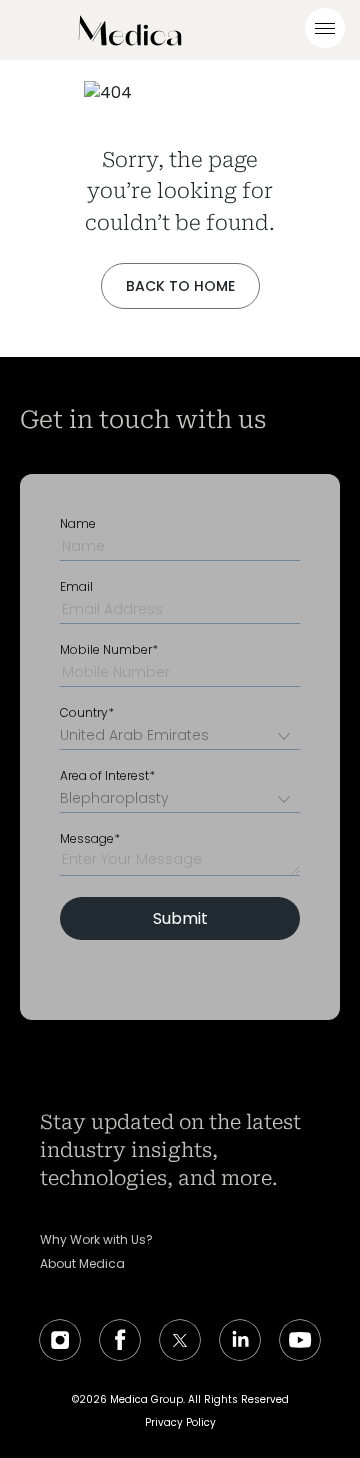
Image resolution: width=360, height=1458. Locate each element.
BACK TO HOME (180, 286)
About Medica (82, 1264)
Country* (87, 713)
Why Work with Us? (96, 1240)
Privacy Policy (180, 1422)
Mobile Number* (109, 650)
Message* (90, 839)
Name (78, 524)
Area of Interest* (107, 776)
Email (76, 587)
